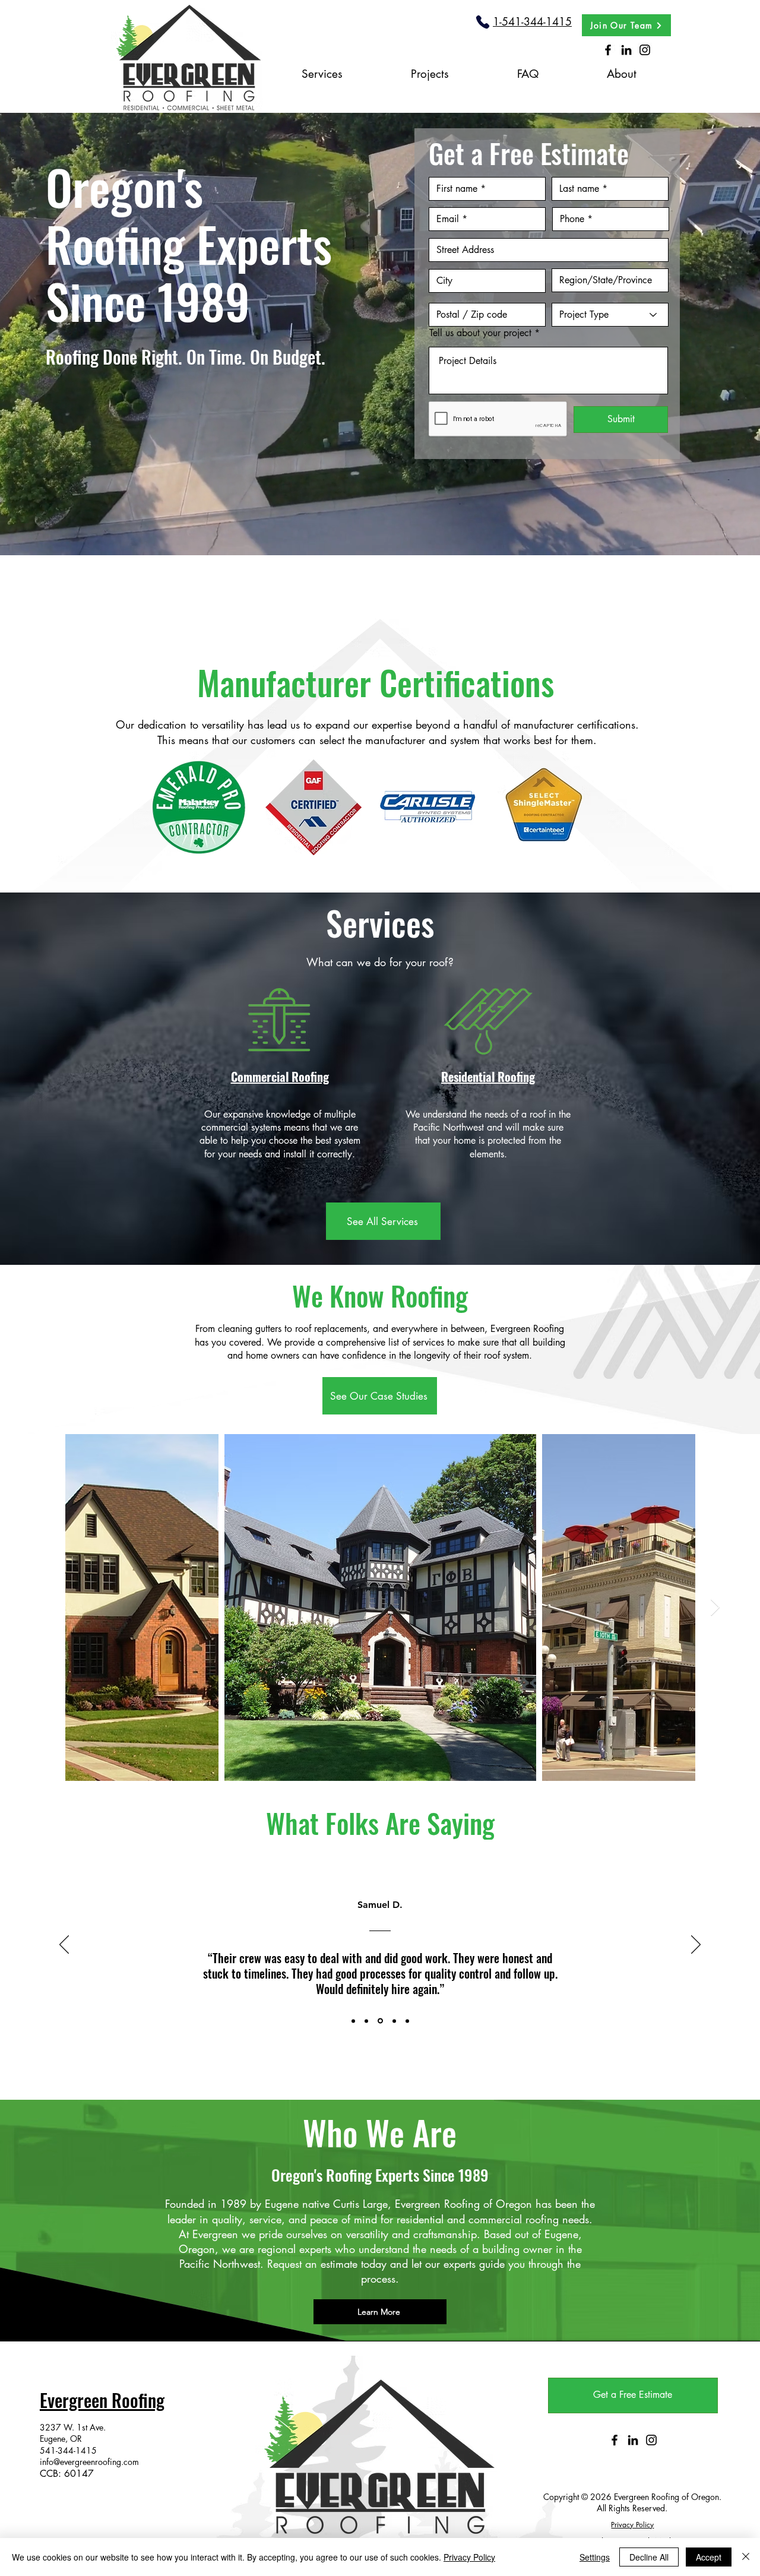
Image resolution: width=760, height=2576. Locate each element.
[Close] (746, 2557)
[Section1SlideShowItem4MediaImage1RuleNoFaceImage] (392, 2021)
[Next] (696, 1945)
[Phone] (482, 22)
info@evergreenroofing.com (89, 2462)
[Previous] (64, 1945)
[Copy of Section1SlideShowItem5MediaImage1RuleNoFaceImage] (406, 2021)
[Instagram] (645, 50)
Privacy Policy (469, 2557)
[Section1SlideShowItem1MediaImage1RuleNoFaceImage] (353, 2021)
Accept (709, 2557)
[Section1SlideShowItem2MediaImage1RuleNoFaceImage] (366, 2021)
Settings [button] (595, 2557)
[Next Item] (715, 1608)
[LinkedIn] (626, 50)
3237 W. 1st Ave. (73, 2427)
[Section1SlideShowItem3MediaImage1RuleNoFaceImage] (379, 2021)
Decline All (649, 2557)
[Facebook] (608, 50)
